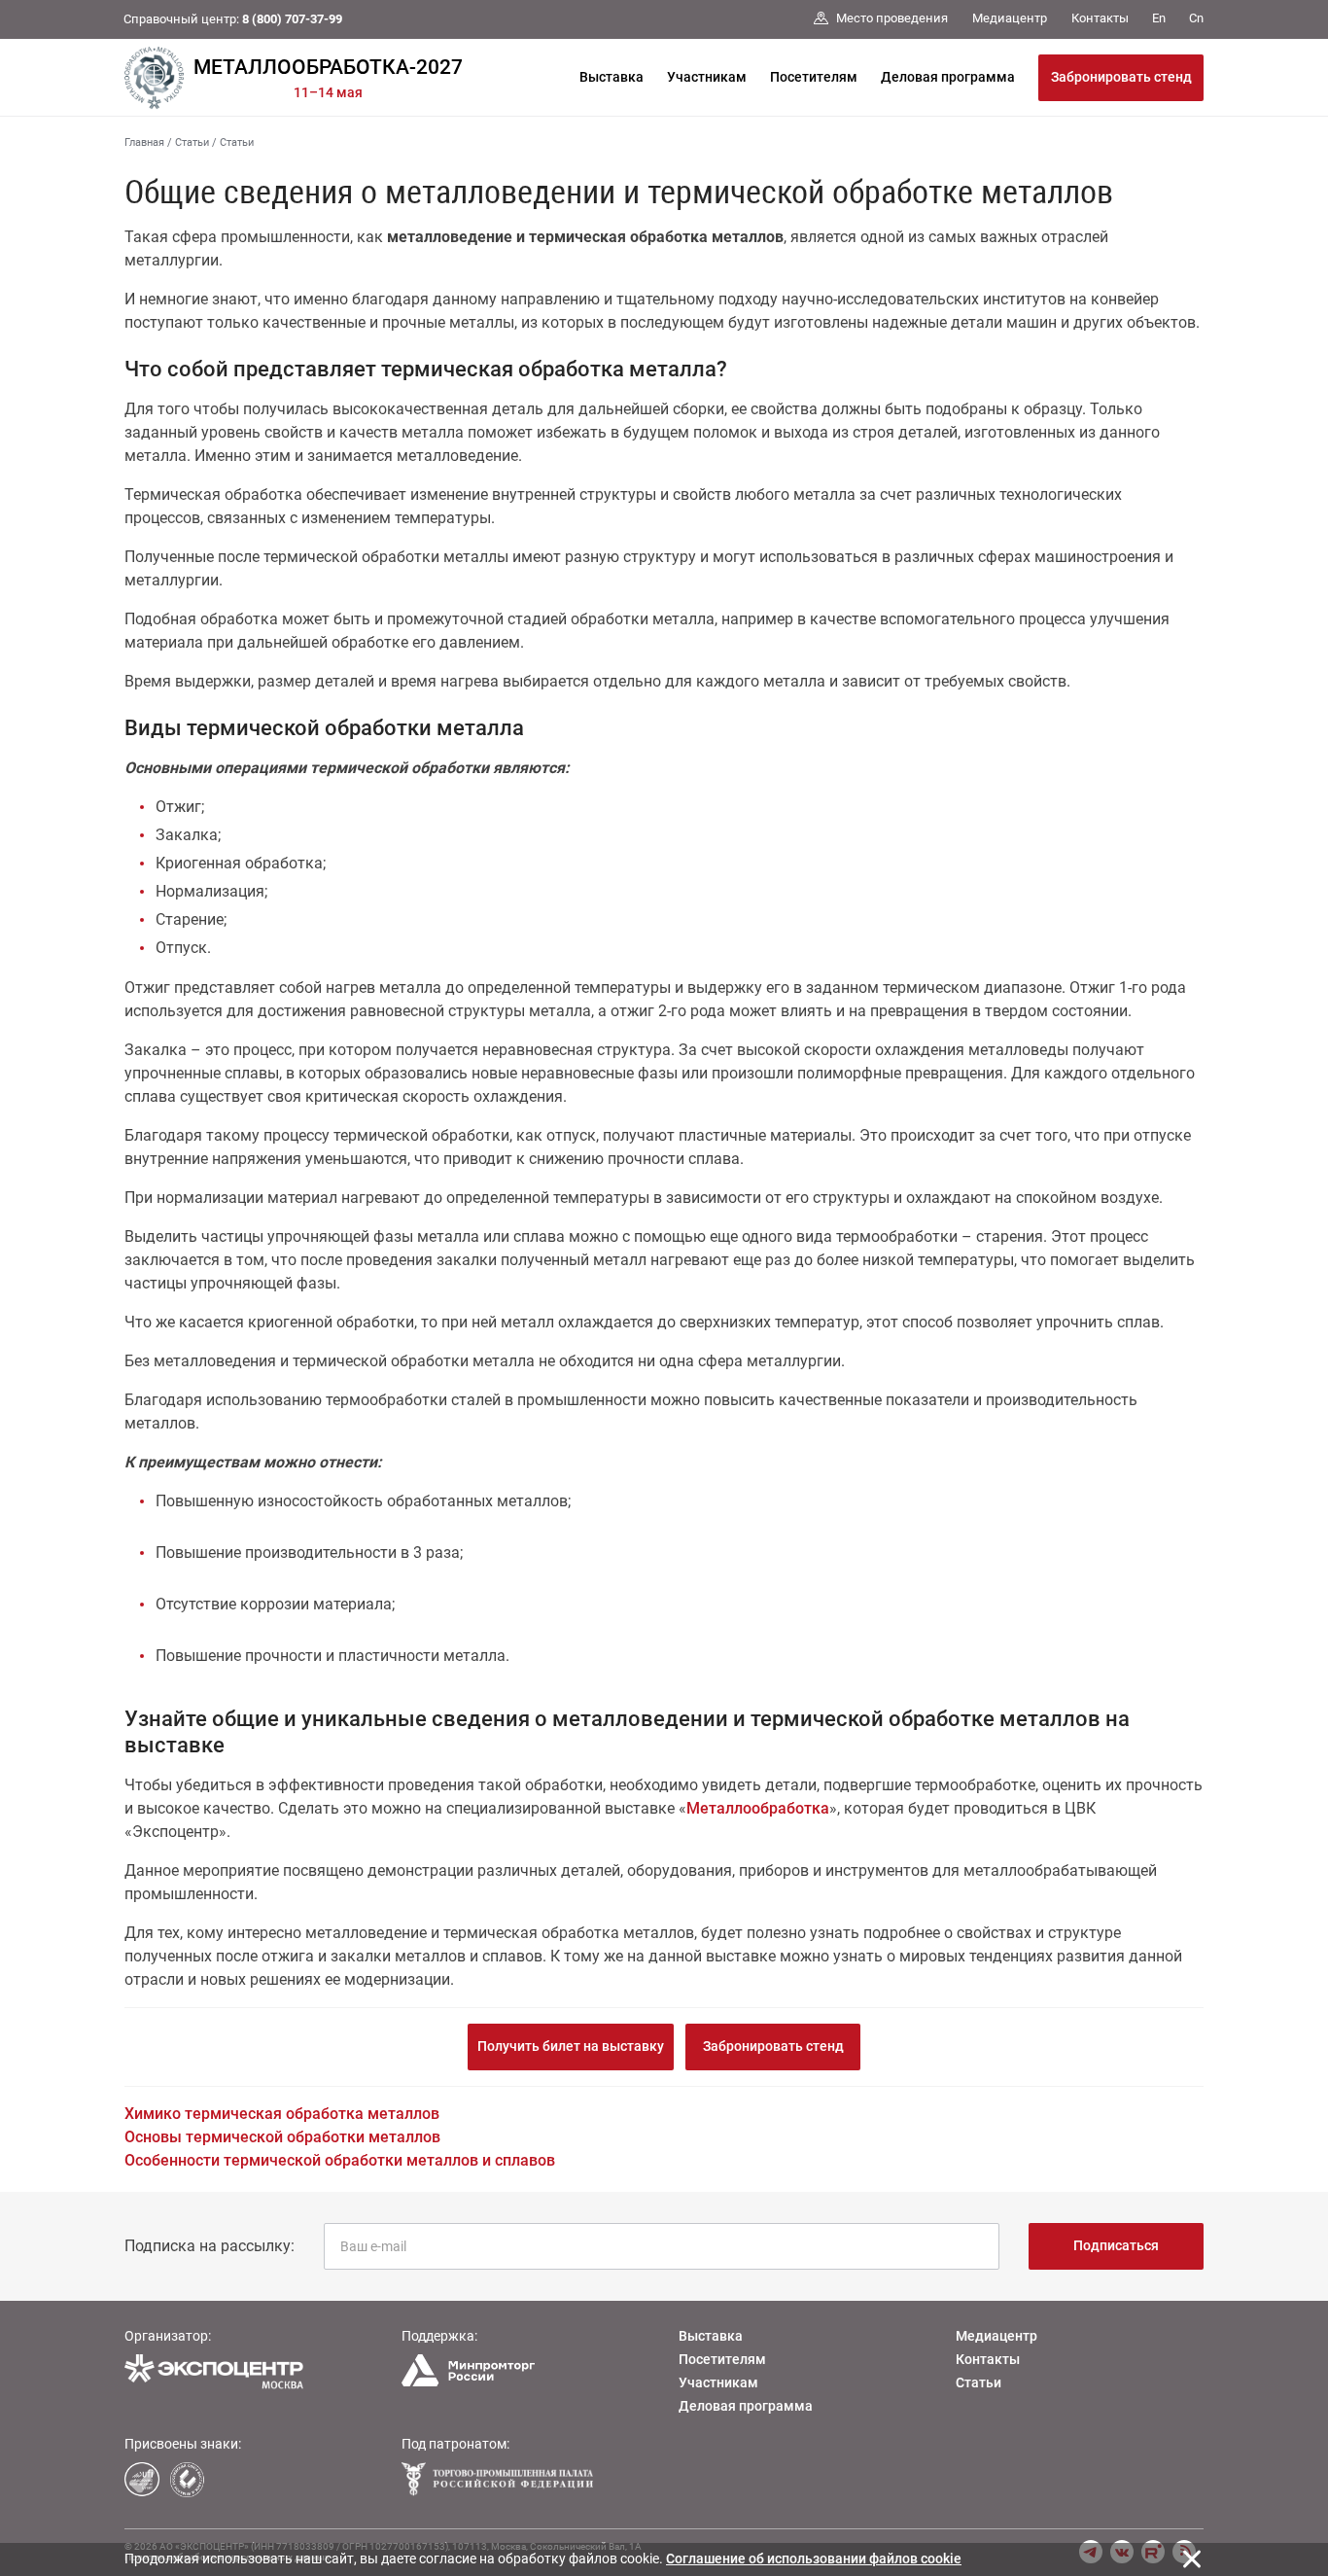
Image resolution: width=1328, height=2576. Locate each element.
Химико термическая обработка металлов (282, 2114)
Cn (1196, 18)
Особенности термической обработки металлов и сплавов (340, 2160)
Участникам (707, 77)
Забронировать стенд (1121, 77)
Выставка (612, 77)
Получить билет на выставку (571, 2046)
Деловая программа (948, 77)
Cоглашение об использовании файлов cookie (814, 2558)
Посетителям (814, 77)
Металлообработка (758, 1808)
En (1159, 18)
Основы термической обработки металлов (282, 2137)
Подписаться (1116, 2245)
